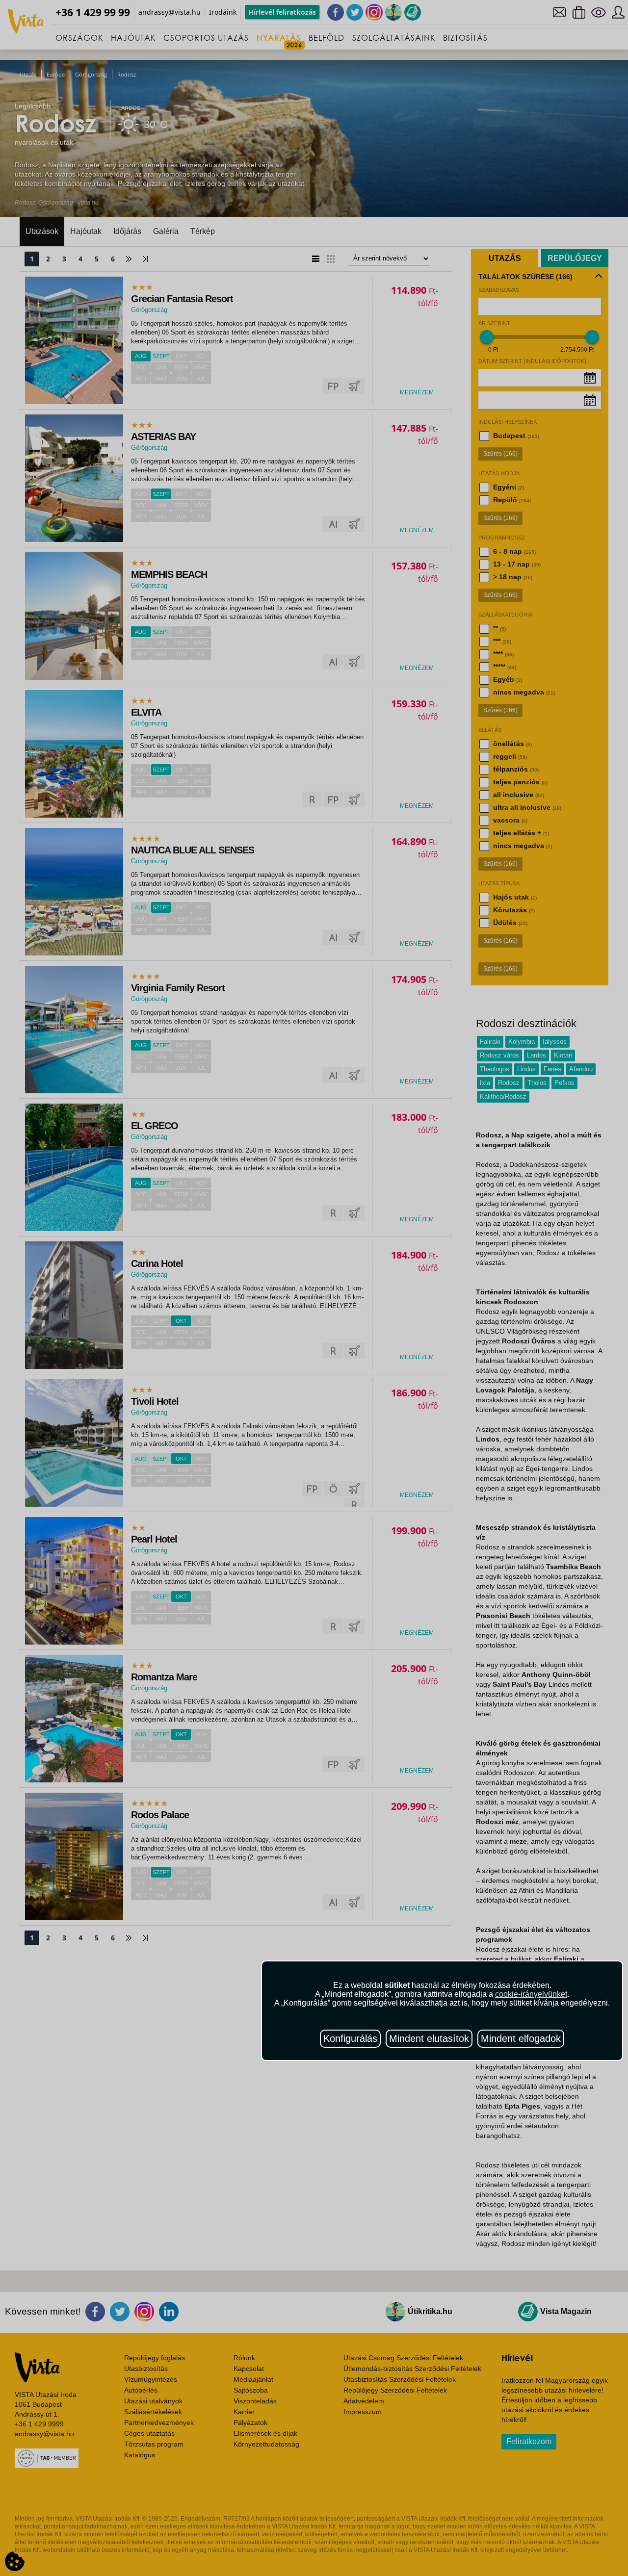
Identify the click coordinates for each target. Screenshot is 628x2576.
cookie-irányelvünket (531, 1994)
